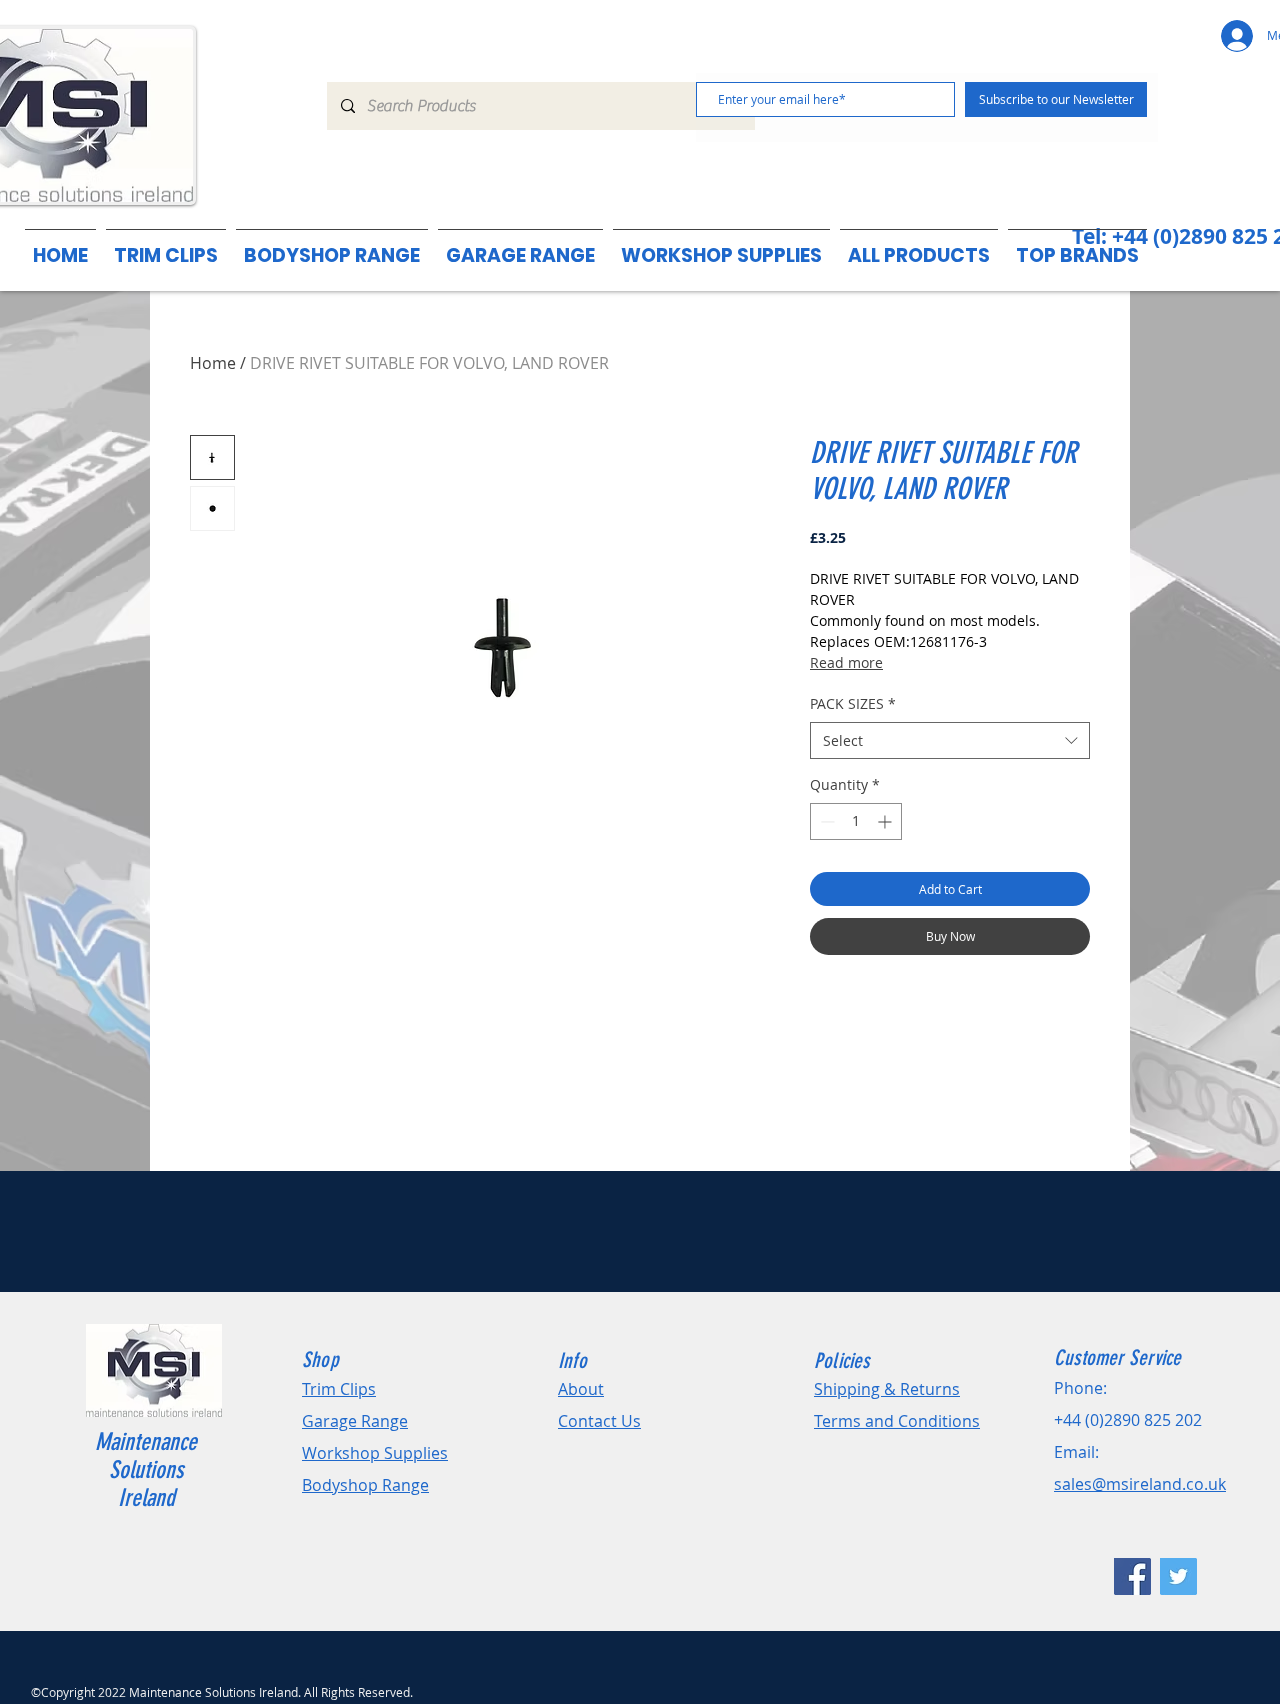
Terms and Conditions (897, 1421)
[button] (1077, 246)
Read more (846, 662)
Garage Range (355, 1421)
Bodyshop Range (365, 1485)
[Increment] (886, 821)
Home (213, 363)
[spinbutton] (856, 821)
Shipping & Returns (887, 1389)
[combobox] (950, 741)
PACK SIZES (853, 703)
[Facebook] (1132, 1576)
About (581, 1389)
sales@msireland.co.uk (1140, 1484)
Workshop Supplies (375, 1453)
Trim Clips (339, 1389)
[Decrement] (825, 821)
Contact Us (599, 1421)
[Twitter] (1178, 1576)
